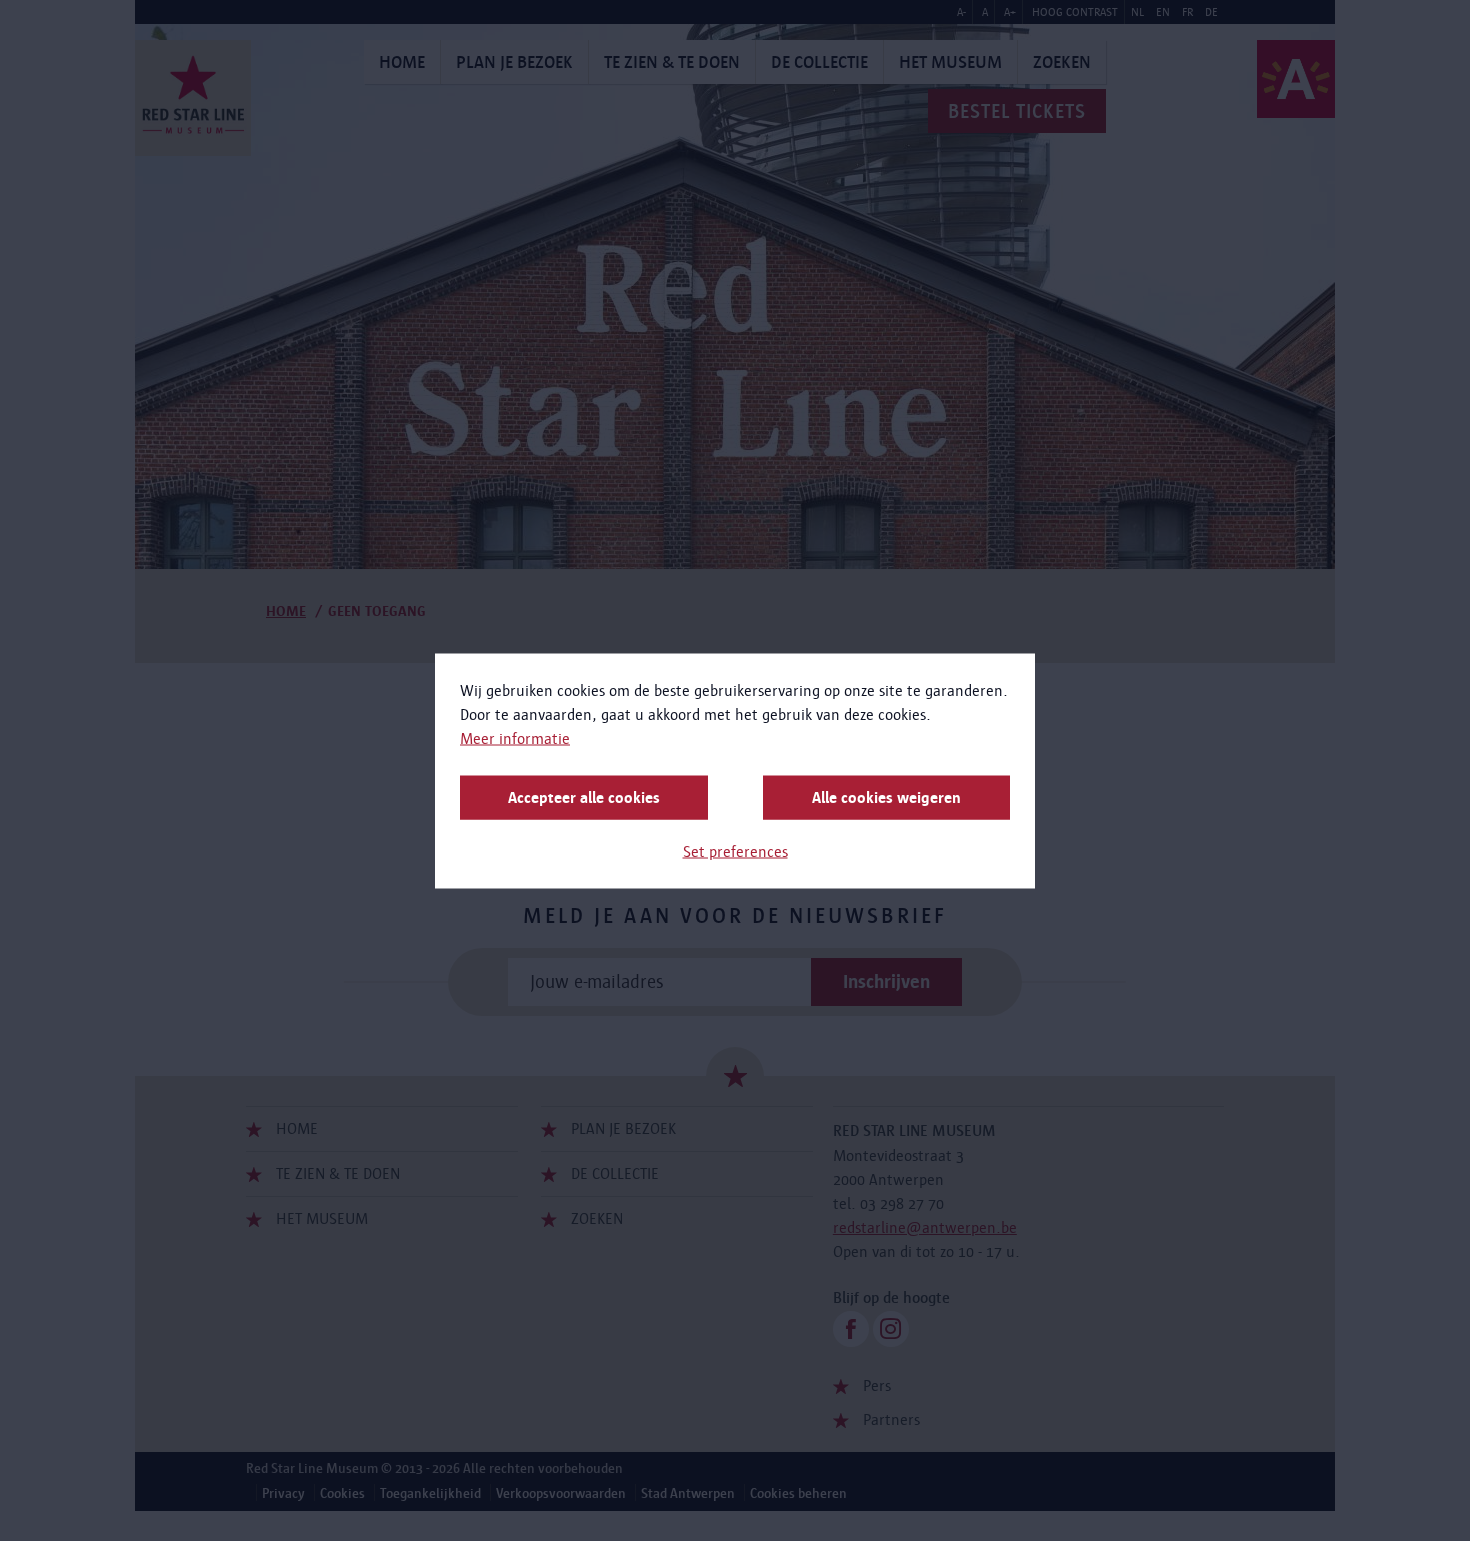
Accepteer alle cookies (584, 796)
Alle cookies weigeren (886, 796)
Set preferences (735, 850)
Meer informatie (515, 737)
